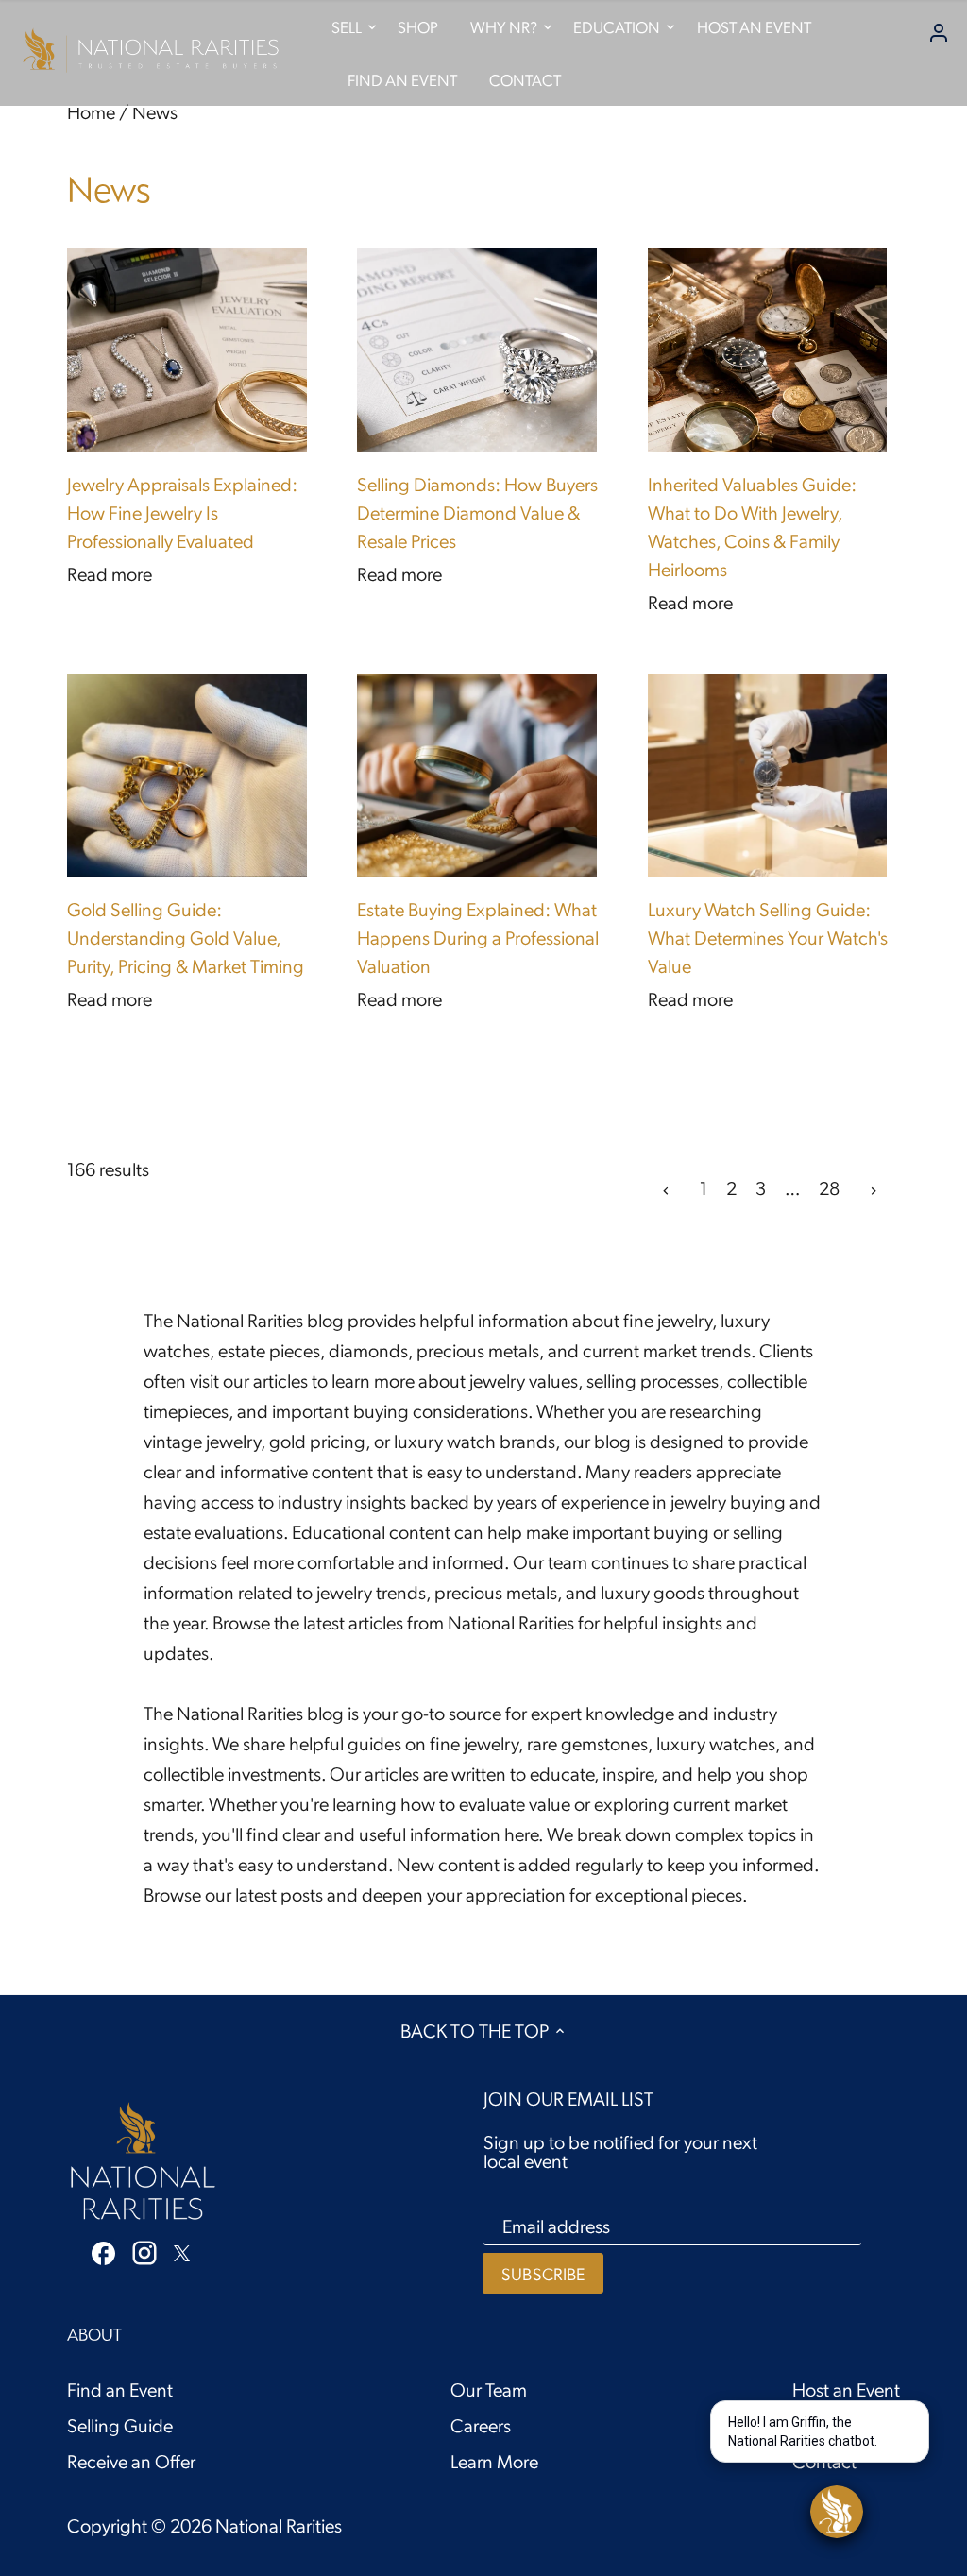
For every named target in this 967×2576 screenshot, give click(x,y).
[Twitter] (182, 2250)
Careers (481, 2425)
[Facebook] (103, 2251)
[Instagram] (144, 2252)
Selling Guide (120, 2425)
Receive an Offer (131, 2461)
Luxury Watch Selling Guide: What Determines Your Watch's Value (768, 937)
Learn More (494, 2461)
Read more (110, 573)
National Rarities (279, 2525)
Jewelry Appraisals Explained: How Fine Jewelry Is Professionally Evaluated (182, 512)
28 (829, 1187)
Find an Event (120, 2389)
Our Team (489, 2389)
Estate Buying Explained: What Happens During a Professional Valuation (478, 937)
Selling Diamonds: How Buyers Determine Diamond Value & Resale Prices (477, 512)
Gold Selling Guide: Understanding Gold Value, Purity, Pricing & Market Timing (186, 937)
